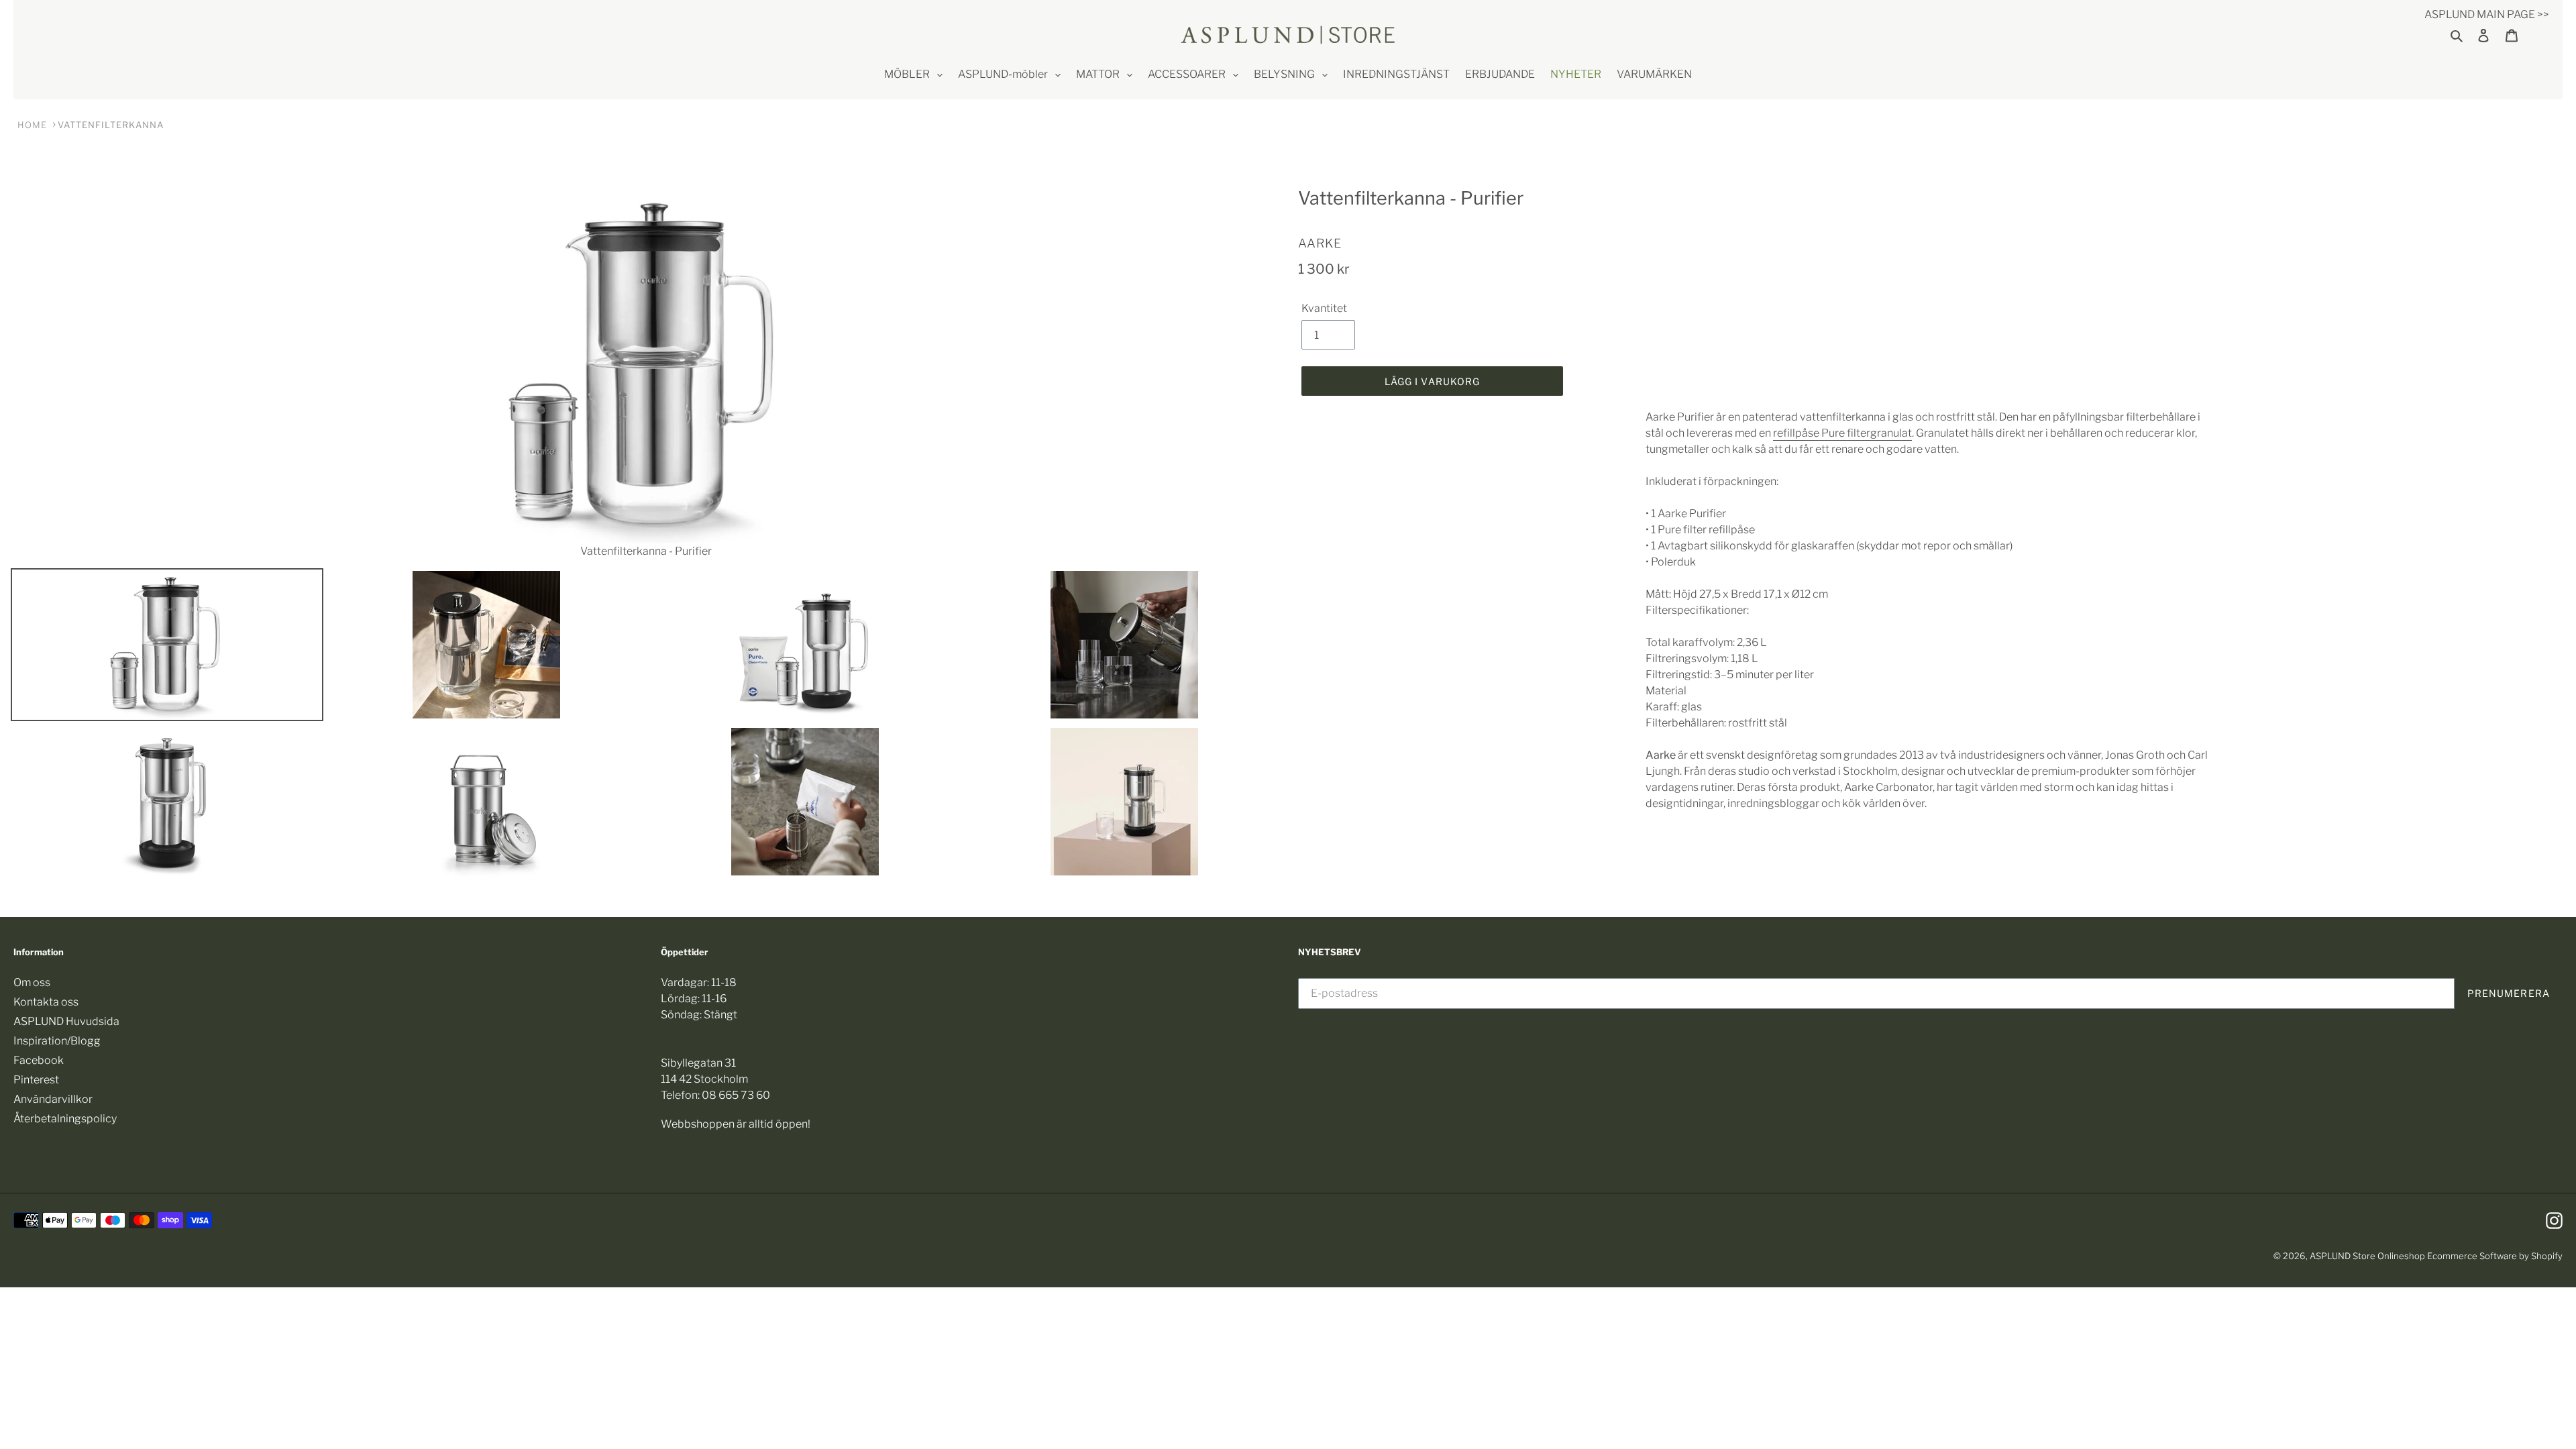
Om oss (32, 982)
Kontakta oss (46, 1002)
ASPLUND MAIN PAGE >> (2487, 14)
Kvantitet (1324, 308)
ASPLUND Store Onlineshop (2367, 1256)
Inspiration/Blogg (57, 1041)
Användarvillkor (53, 1099)
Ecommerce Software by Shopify (2495, 1256)
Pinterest (36, 1080)
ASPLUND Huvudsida (66, 1021)
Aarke (1320, 243)
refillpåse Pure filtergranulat (1842, 433)
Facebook (39, 1060)
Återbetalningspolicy (65, 1119)
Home (32, 125)
